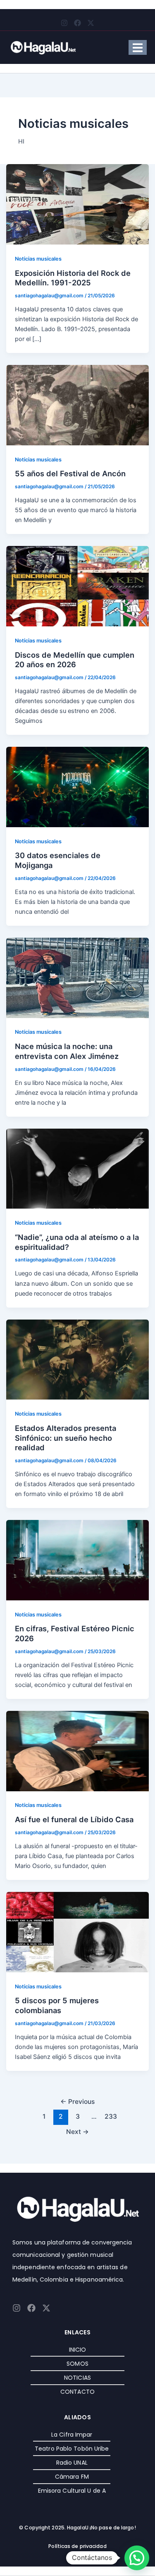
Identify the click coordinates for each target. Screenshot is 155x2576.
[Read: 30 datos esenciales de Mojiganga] (78, 787)
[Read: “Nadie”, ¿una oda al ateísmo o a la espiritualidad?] (78, 1168)
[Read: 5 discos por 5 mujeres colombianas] (78, 1931)
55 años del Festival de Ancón (70, 473)
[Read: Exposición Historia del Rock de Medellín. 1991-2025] (78, 204)
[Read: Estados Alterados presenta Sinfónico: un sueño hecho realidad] (78, 1359)
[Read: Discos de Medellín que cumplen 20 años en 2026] (78, 586)
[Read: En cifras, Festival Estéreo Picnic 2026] (78, 1560)
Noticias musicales (38, 259)
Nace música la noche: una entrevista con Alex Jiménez (68, 1051)
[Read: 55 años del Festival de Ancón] (78, 405)
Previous (77, 2102)
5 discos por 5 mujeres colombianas (57, 2005)
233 (111, 2116)
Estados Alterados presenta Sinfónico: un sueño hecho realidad (66, 1438)
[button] (137, 2558)
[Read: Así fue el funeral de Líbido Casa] (78, 1750)
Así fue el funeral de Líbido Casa (74, 1819)
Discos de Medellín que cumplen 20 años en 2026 (75, 660)
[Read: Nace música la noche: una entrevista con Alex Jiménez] (78, 977)
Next (77, 2132)
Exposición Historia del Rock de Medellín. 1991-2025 (73, 278)
